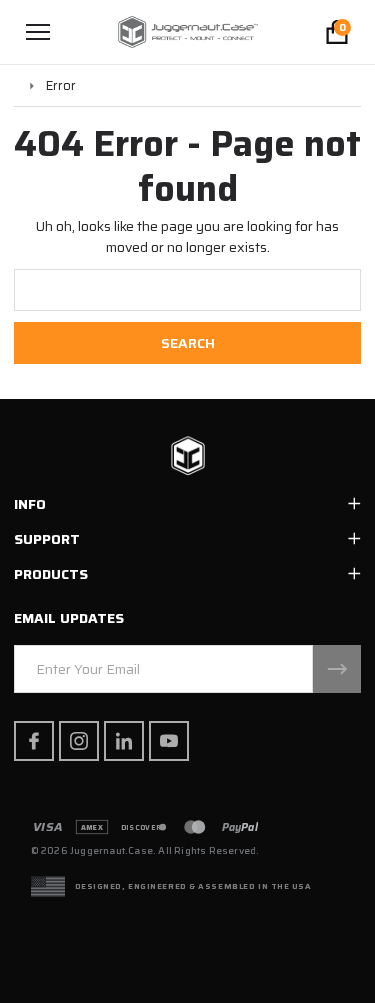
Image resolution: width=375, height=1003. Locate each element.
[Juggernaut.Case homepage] (188, 457)
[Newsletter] (337, 669)
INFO (30, 504)
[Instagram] (79, 741)
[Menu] (38, 32)
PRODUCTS (51, 574)
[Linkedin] (124, 741)
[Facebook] (34, 741)
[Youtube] (169, 741)
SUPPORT (47, 539)
